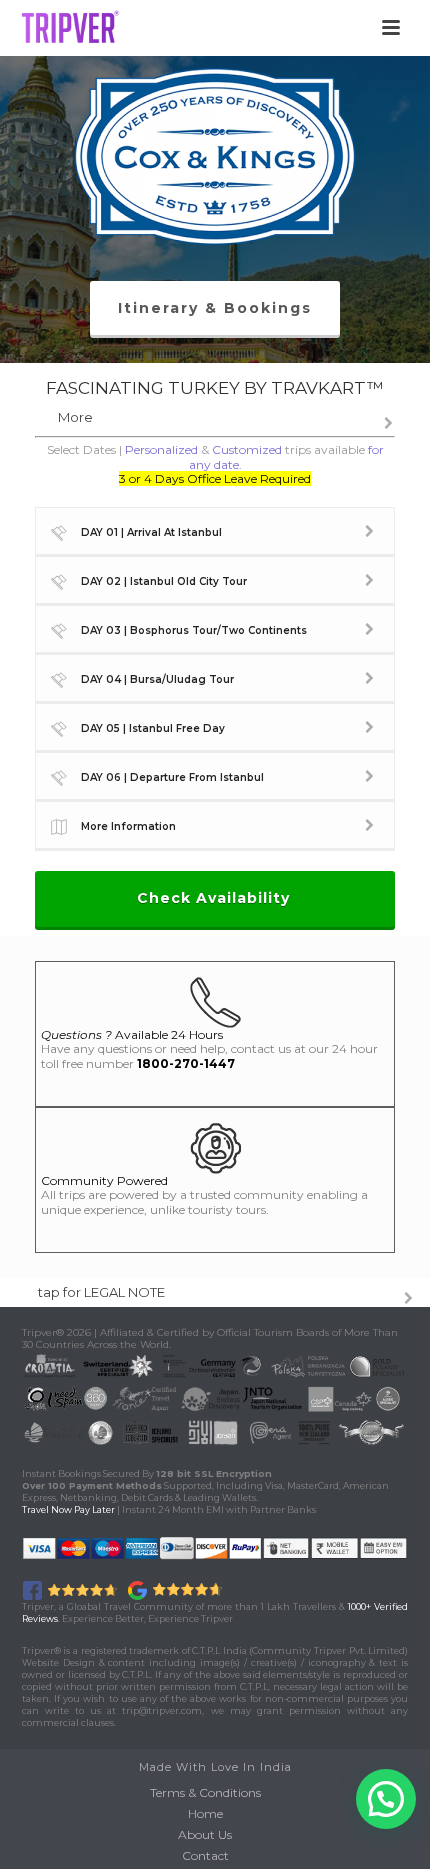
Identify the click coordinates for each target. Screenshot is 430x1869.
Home (205, 1813)
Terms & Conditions (205, 1792)
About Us (205, 1834)
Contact (205, 1855)
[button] (386, 1799)
